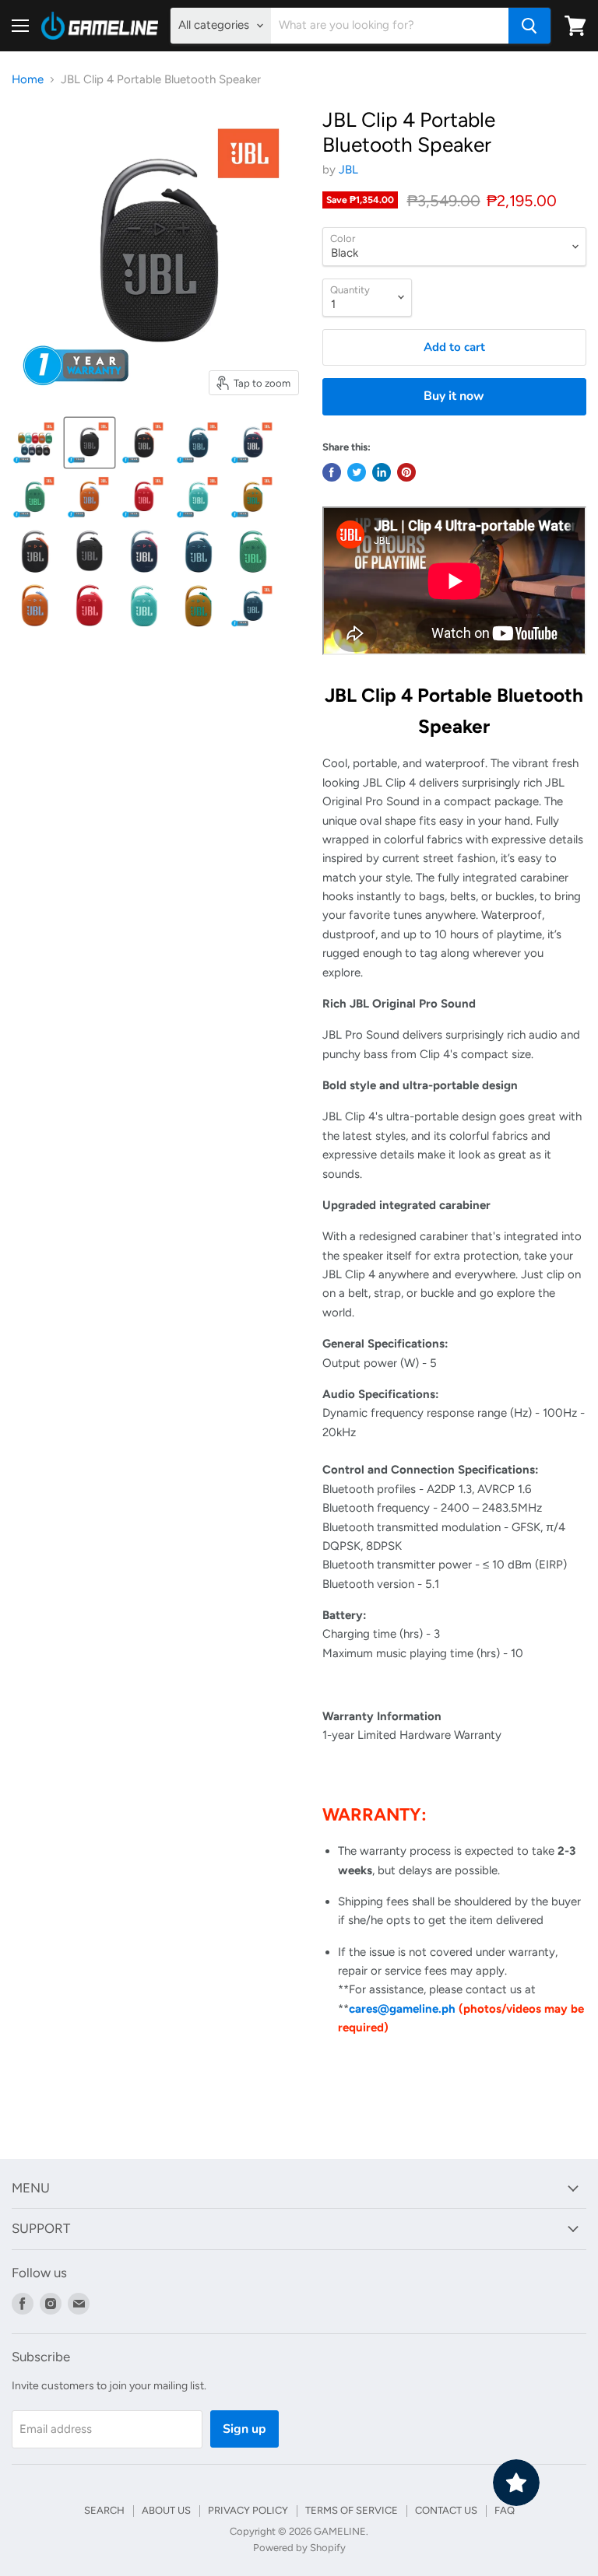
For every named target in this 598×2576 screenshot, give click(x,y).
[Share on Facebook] (332, 472)
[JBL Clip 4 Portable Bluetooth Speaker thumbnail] (35, 443)
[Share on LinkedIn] (382, 472)
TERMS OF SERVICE (352, 2510)
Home (28, 80)
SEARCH (104, 2510)
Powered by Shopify (299, 2548)
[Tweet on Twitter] (357, 472)
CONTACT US (446, 2510)
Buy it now (454, 396)
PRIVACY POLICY (248, 2510)
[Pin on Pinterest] (406, 472)
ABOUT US (166, 2510)
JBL (348, 170)
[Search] (529, 26)
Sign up (244, 2429)
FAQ (505, 2510)
